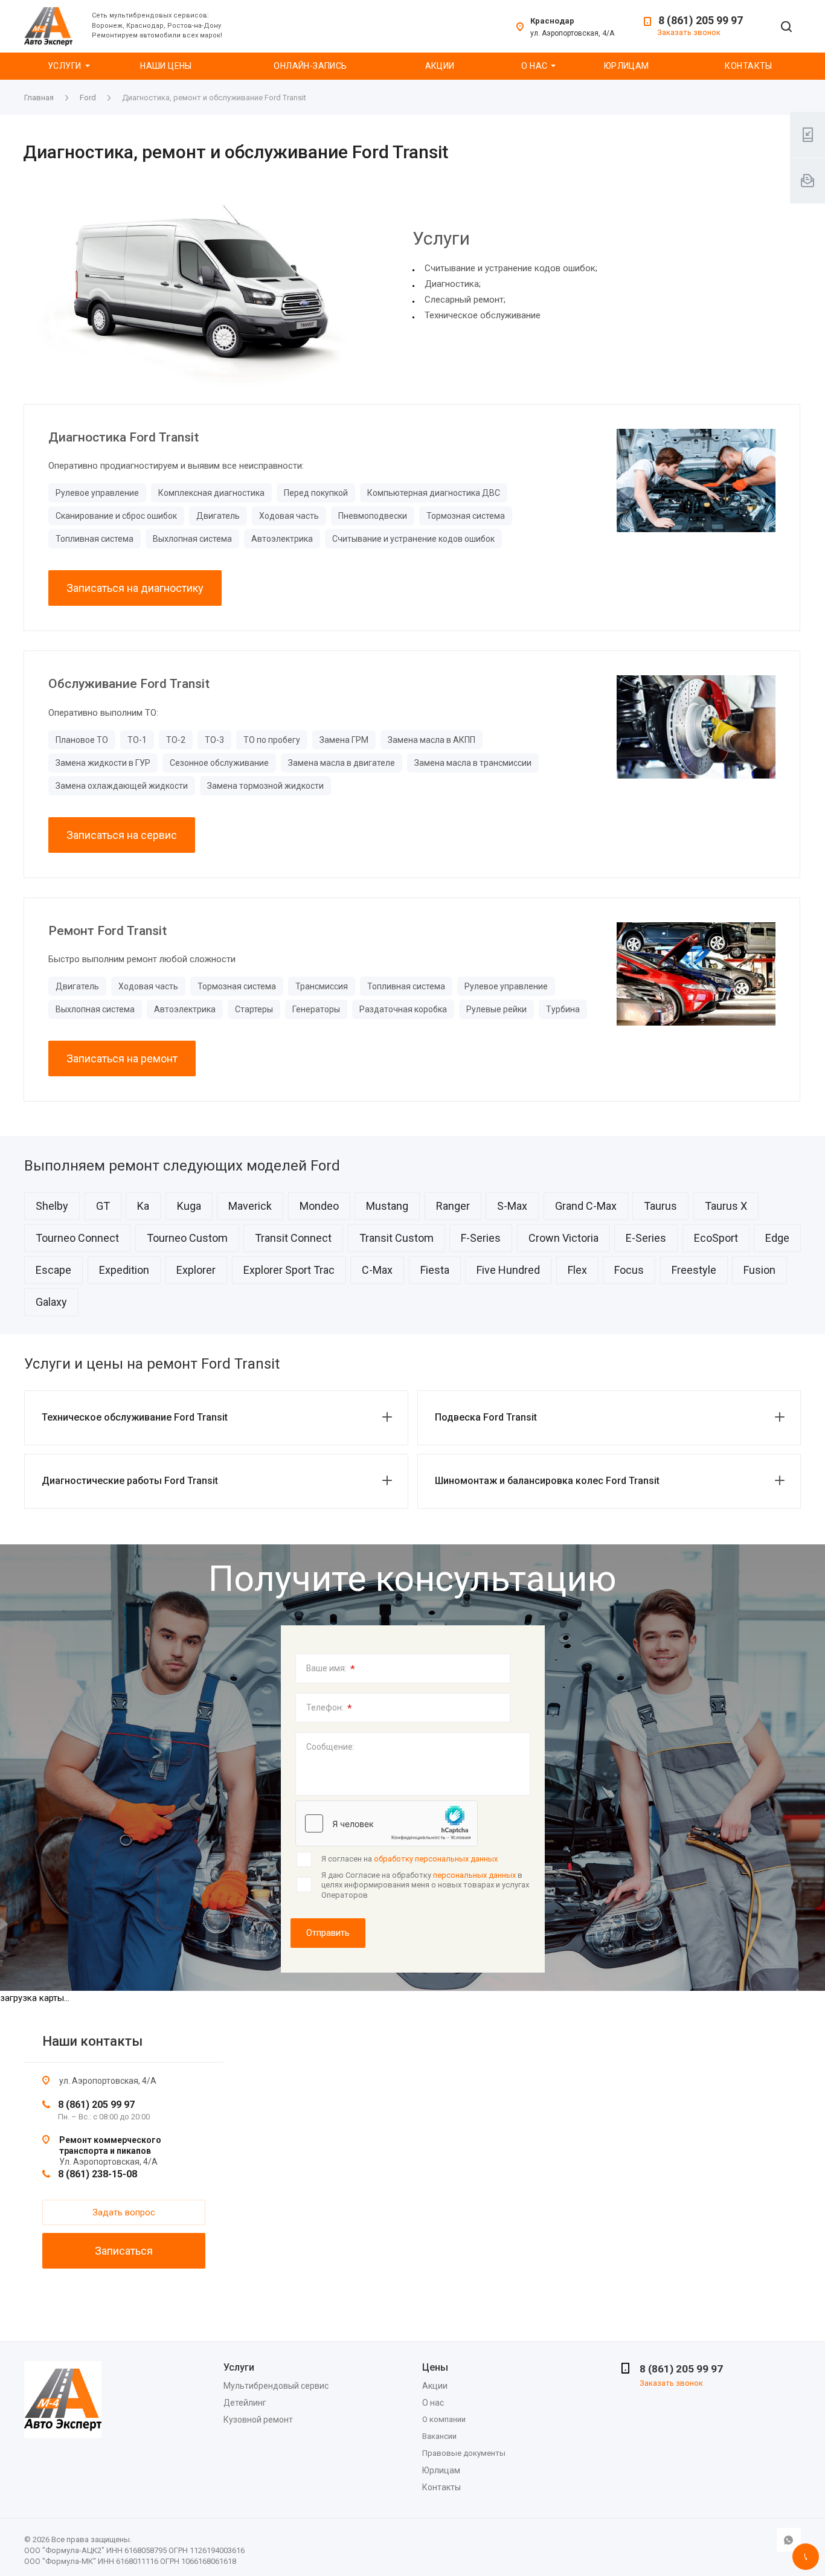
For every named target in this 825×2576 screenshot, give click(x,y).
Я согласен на (409, 1859)
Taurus (660, 1206)
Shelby (52, 1206)
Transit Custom (396, 1238)
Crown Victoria (563, 1238)
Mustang (387, 1206)
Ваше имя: (331, 1669)
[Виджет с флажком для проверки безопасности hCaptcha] (387, 1823)
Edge (777, 1238)
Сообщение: (330, 1747)
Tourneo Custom (187, 1238)
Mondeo (319, 1206)
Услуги (65, 66)
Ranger (453, 1206)
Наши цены (166, 66)
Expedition (124, 1270)
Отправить (328, 1933)
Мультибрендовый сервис (276, 2386)
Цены (435, 2367)
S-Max (512, 1206)
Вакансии (439, 2436)
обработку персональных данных (436, 1859)
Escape (53, 1270)
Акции (440, 66)
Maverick (250, 1206)
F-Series (481, 1238)
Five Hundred (508, 1270)
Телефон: (329, 1708)
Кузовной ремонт (258, 2420)
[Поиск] (786, 27)
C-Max (377, 1270)
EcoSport (716, 1238)
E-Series (646, 1238)
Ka (143, 1206)
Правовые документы (464, 2453)
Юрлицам (627, 66)
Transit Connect (293, 1238)
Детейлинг (245, 2403)
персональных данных (474, 1875)
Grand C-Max (586, 1206)
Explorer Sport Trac (289, 1270)
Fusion (759, 1270)
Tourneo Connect (77, 1238)
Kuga (189, 1206)
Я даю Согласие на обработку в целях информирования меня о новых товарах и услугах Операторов (425, 1885)
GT (103, 1206)
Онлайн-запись (310, 66)
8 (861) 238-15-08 (98, 2174)
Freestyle (694, 1270)
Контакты (748, 66)
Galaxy (51, 1302)
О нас (534, 66)
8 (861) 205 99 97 (701, 20)
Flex (577, 1270)
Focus (629, 1270)
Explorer (196, 1270)
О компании (444, 2419)
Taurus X (726, 1206)
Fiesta (435, 1270)
